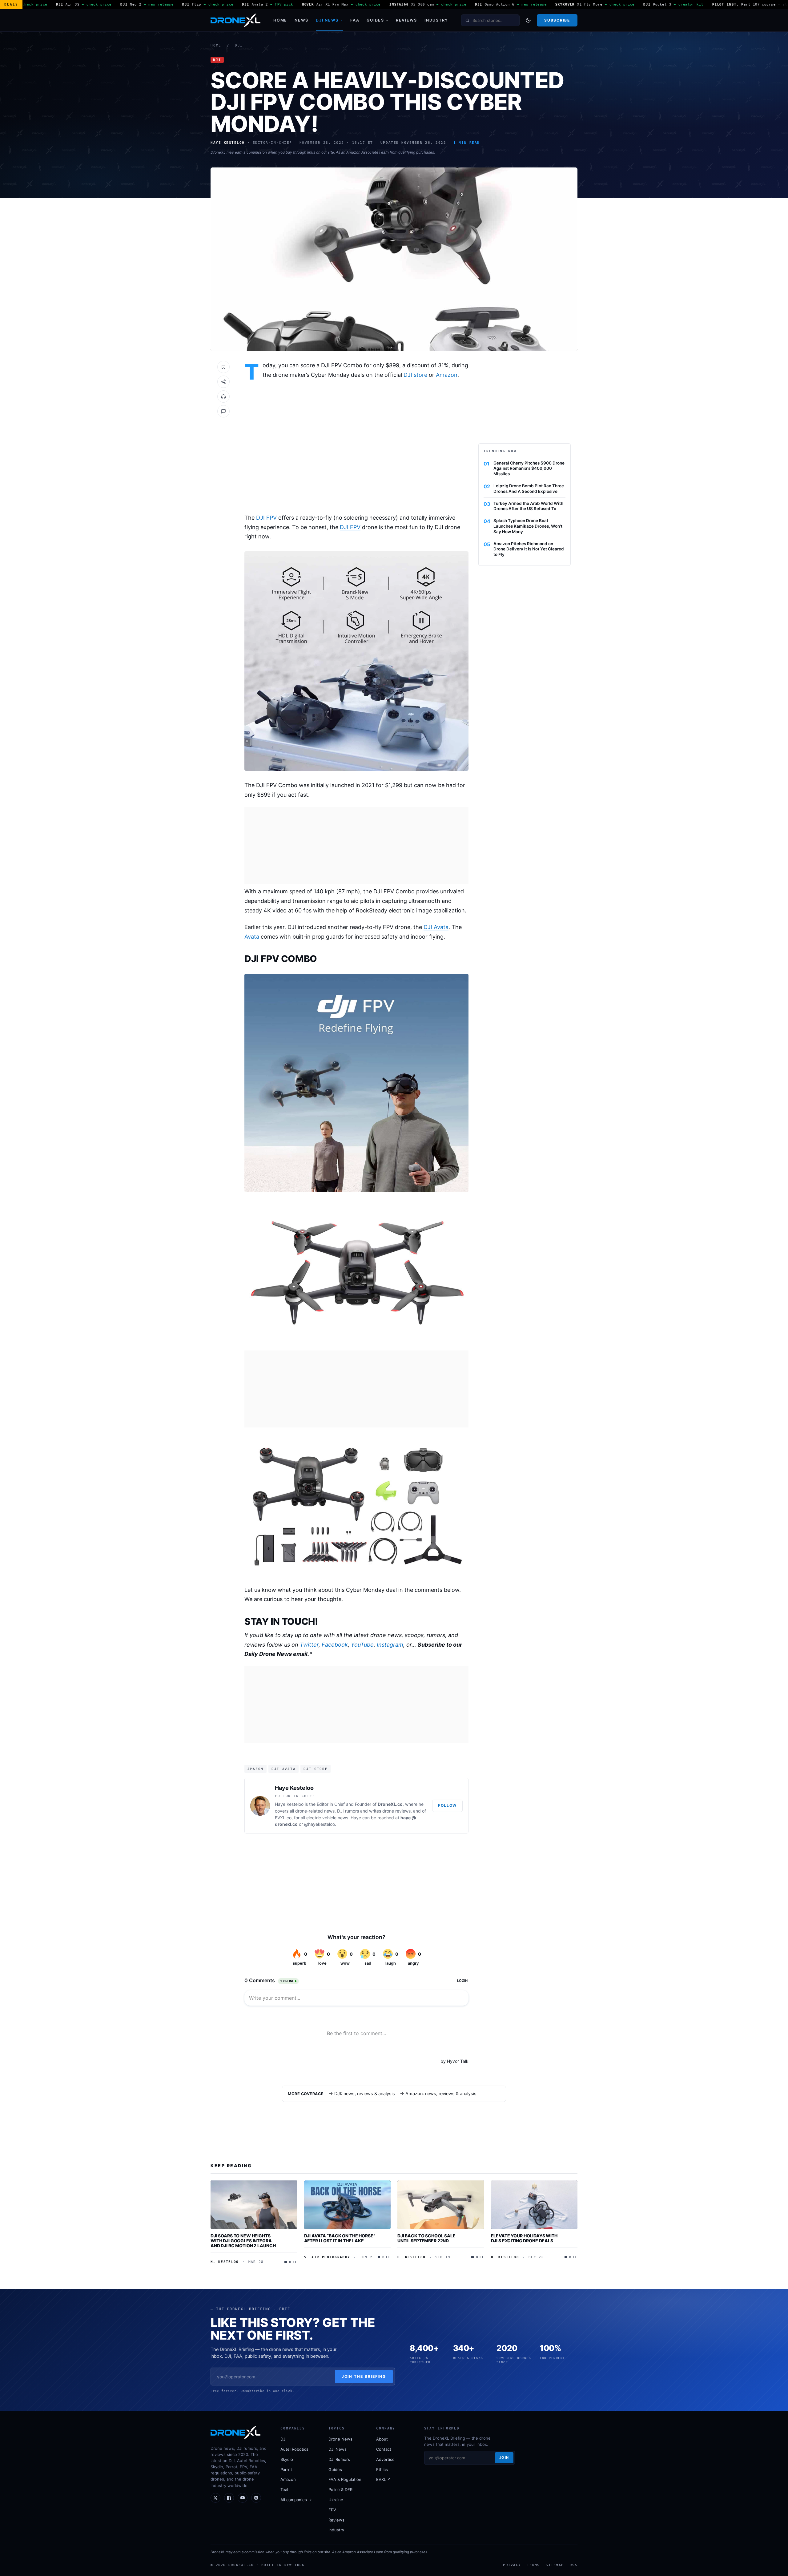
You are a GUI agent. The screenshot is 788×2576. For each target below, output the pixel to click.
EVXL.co (283, 1818)
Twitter (309, 1645)
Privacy (512, 2565)
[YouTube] (243, 2498)
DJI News (327, 20)
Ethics (382, 2469)
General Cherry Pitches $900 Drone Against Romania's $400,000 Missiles (529, 469)
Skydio (287, 2459)
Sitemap (555, 2565)
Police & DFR (340, 2489)
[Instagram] (256, 2498)
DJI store (415, 375)
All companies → (296, 2500)
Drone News (340, 2439)
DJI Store (316, 1769)
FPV (332, 2510)
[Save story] (223, 367)
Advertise (385, 2459)
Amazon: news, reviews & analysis (441, 2094)
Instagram (390, 1645)
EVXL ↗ (384, 2479)
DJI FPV (266, 518)
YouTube (362, 1645)
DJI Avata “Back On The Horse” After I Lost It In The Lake (340, 2238)
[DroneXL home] (235, 20)
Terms (533, 2565)
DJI (239, 45)
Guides (375, 20)
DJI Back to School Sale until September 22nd (426, 2238)
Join (504, 2457)
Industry (436, 20)
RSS (574, 2565)
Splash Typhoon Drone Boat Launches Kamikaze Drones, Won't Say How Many (528, 526)
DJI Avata (436, 927)
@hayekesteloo (320, 1824)
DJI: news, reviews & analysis (365, 2094)
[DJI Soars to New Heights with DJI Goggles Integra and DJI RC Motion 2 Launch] (254, 2205)
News (302, 20)
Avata (252, 937)
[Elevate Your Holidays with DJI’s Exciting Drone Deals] (534, 2205)
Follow (447, 1805)
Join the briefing (364, 2376)
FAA (355, 20)
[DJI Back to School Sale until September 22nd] (441, 2205)
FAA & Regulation (345, 2479)
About (382, 2439)
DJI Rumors (339, 2459)
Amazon (447, 375)
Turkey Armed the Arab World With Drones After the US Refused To (528, 506)
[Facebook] (229, 2498)
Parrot (286, 2469)
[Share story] (223, 382)
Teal (284, 2489)
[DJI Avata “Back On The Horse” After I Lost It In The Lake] (348, 2205)
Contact (384, 2449)
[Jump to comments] (223, 411)
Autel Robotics (294, 2449)
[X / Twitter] (215, 2498)
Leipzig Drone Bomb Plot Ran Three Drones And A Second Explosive (529, 489)
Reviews (406, 20)
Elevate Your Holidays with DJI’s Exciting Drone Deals (524, 2238)
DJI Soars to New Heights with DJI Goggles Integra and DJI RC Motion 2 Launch (243, 2240)
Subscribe (557, 20)
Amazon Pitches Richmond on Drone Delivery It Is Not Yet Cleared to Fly (529, 549)
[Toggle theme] (528, 20)
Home (280, 20)
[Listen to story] (223, 396)
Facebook (335, 1645)
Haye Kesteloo (294, 1788)
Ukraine (336, 2500)
